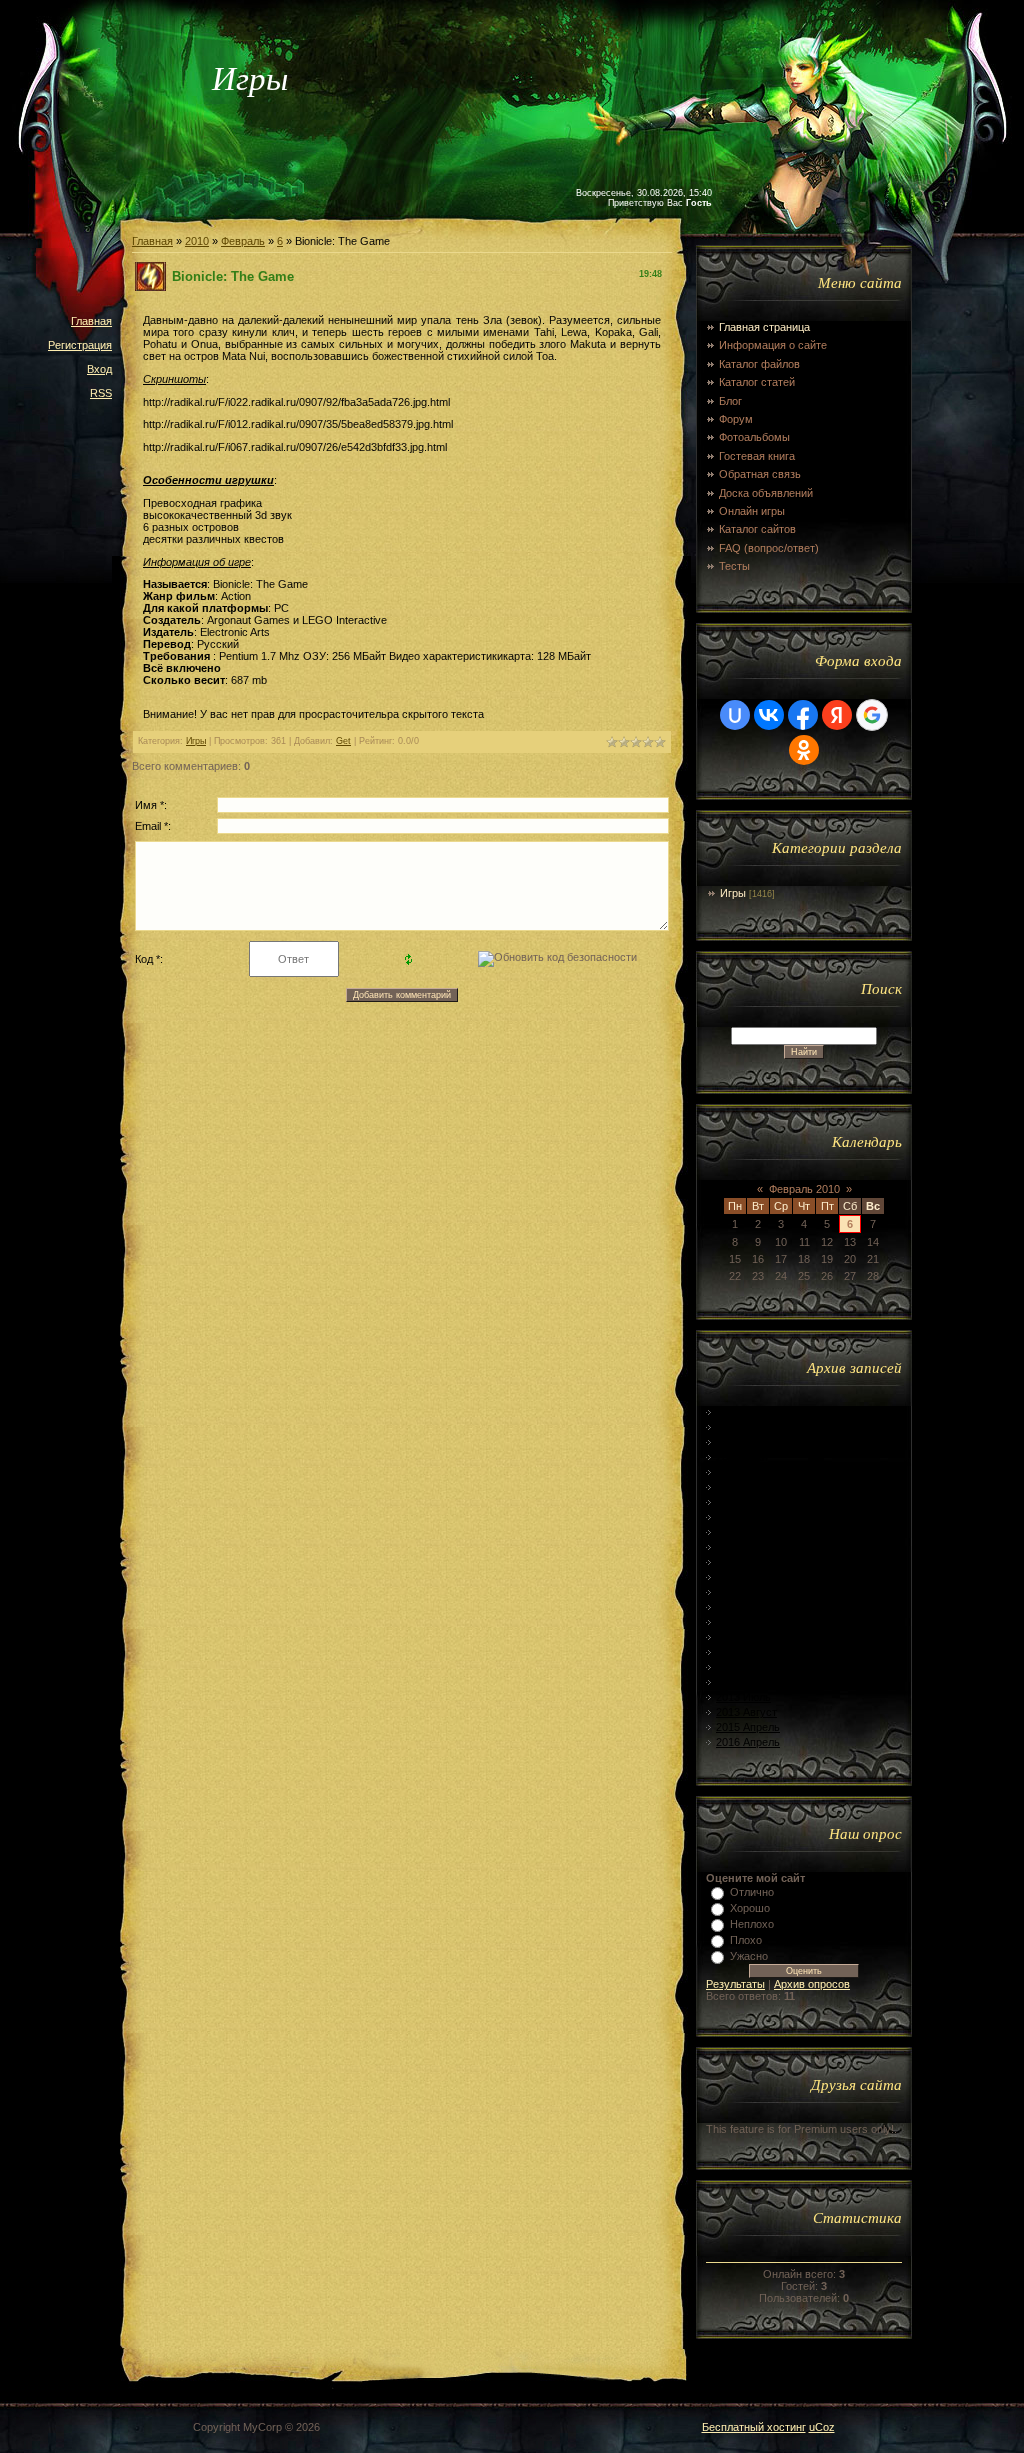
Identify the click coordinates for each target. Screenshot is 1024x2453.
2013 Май (740, 1667)
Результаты (735, 1984)
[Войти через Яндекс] (837, 715)
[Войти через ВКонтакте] (769, 715)
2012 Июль (743, 1517)
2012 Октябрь (751, 1562)
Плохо (746, 1940)
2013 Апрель (748, 1652)
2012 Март (742, 1457)
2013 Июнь (743, 1682)
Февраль (243, 241)
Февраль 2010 (804, 1189)
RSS (101, 393)
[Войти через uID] (735, 715)
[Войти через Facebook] (803, 715)
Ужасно (749, 1956)
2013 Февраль (751, 1622)
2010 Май (740, 1427)
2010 (197, 241)
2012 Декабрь (750, 1592)
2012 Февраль (751, 1442)
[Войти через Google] (872, 715)
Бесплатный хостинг (754, 2427)
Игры (196, 741)
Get (343, 741)
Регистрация (80, 345)
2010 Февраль (751, 1412)
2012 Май (740, 1487)
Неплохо (752, 1924)
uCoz (822, 2427)
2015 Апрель (748, 1727)
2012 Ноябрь (748, 1577)
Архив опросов (812, 1984)
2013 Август (746, 1712)
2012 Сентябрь (754, 1547)
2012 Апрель (748, 1472)
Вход (99, 369)
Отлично (752, 1892)
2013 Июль (743, 1697)
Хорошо (750, 1908)
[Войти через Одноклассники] (804, 750)
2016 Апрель (748, 1742)
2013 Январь (748, 1607)
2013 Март (742, 1637)
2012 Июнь (743, 1502)
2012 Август (746, 1532)
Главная (91, 321)
